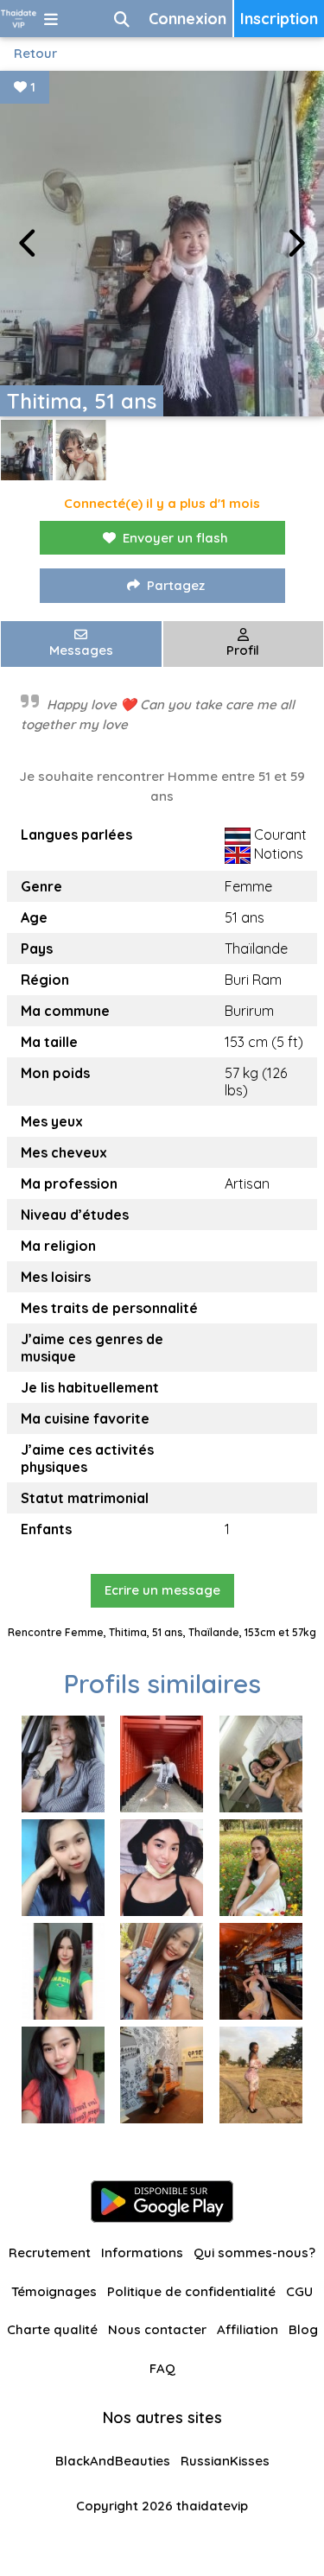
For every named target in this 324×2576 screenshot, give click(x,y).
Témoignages (54, 2291)
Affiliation (248, 2329)
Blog (303, 2329)
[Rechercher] (122, 19)
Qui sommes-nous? (254, 2252)
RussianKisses (225, 2461)
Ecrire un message (162, 1590)
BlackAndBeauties (113, 2461)
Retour (35, 53)
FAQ (162, 2368)
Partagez (176, 585)
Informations (142, 2252)
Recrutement (50, 2252)
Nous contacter (157, 2329)
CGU (299, 2291)
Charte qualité (52, 2329)
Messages (81, 650)
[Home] (19, 19)
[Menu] (51, 19)
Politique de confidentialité (191, 2291)
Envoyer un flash (175, 538)
